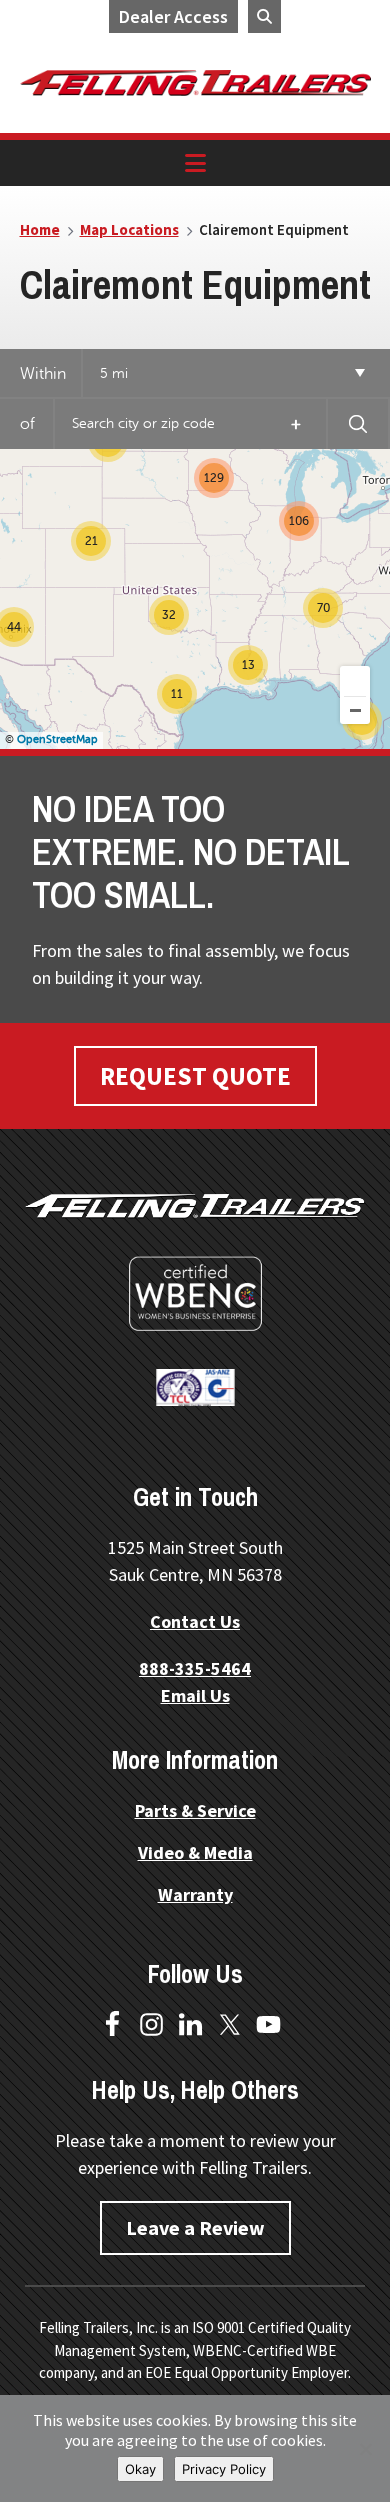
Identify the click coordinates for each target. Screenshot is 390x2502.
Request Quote (195, 1076)
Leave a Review (195, 2227)
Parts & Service (195, 1810)
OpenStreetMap (57, 739)
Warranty (195, 1894)
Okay (140, 2469)
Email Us (195, 1695)
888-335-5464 (195, 1668)
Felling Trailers (195, 83)
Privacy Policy (224, 2469)
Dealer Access (173, 16)
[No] (365, 2449)
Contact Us (195, 1621)
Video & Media (195, 1852)
